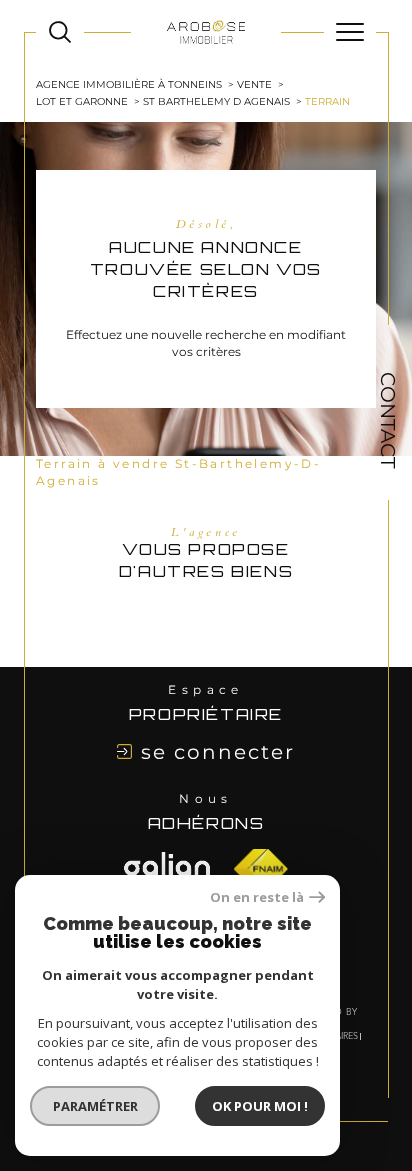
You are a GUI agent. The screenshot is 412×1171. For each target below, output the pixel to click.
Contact (388, 420)
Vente (254, 84)
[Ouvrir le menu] (350, 32)
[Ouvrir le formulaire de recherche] (60, 32)
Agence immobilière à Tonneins (129, 84)
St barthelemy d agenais (216, 101)
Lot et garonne (82, 101)
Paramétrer (95, 1106)
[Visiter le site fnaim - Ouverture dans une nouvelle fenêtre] (167, 869)
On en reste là (257, 897)
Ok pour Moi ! (260, 1106)
